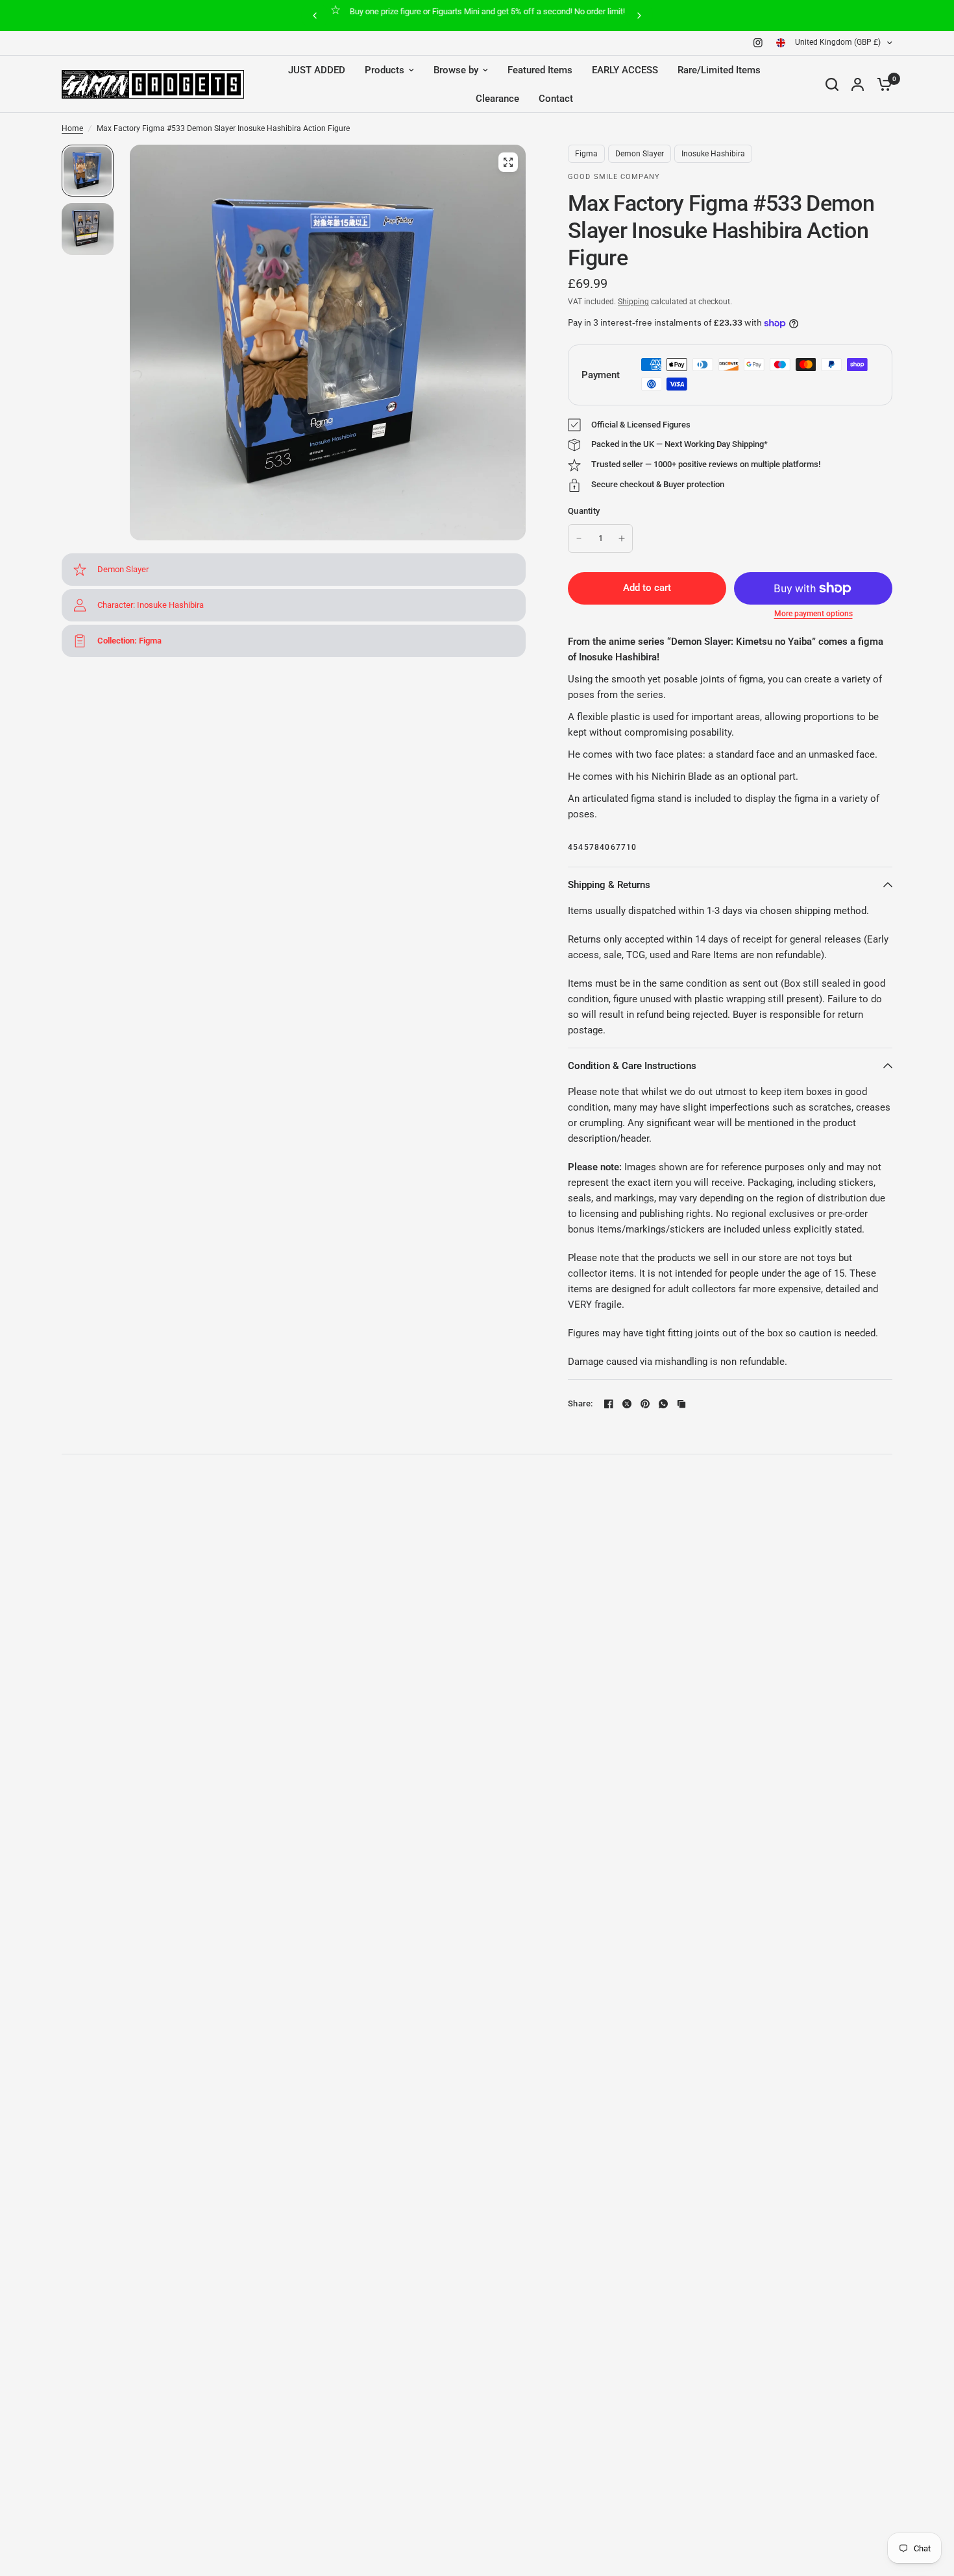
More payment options (813, 614)
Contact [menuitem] (556, 99)
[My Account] (858, 84)
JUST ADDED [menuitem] (317, 70)
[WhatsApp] (663, 1404)
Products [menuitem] (385, 70)
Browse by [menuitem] (456, 70)
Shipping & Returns (609, 885)
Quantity (584, 511)
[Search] (832, 84)
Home (72, 128)
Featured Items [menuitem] (540, 70)
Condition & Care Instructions (632, 1066)
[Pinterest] (645, 1404)
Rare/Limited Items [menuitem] (719, 70)
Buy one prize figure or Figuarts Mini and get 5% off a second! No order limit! (487, 11)
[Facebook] (609, 1404)
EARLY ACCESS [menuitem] (625, 70)
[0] (881, 84)
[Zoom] (508, 162)
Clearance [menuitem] (497, 99)
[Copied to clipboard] (681, 1404)
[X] (627, 1404)
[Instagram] (758, 43)
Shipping (633, 302)
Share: (581, 1403)
